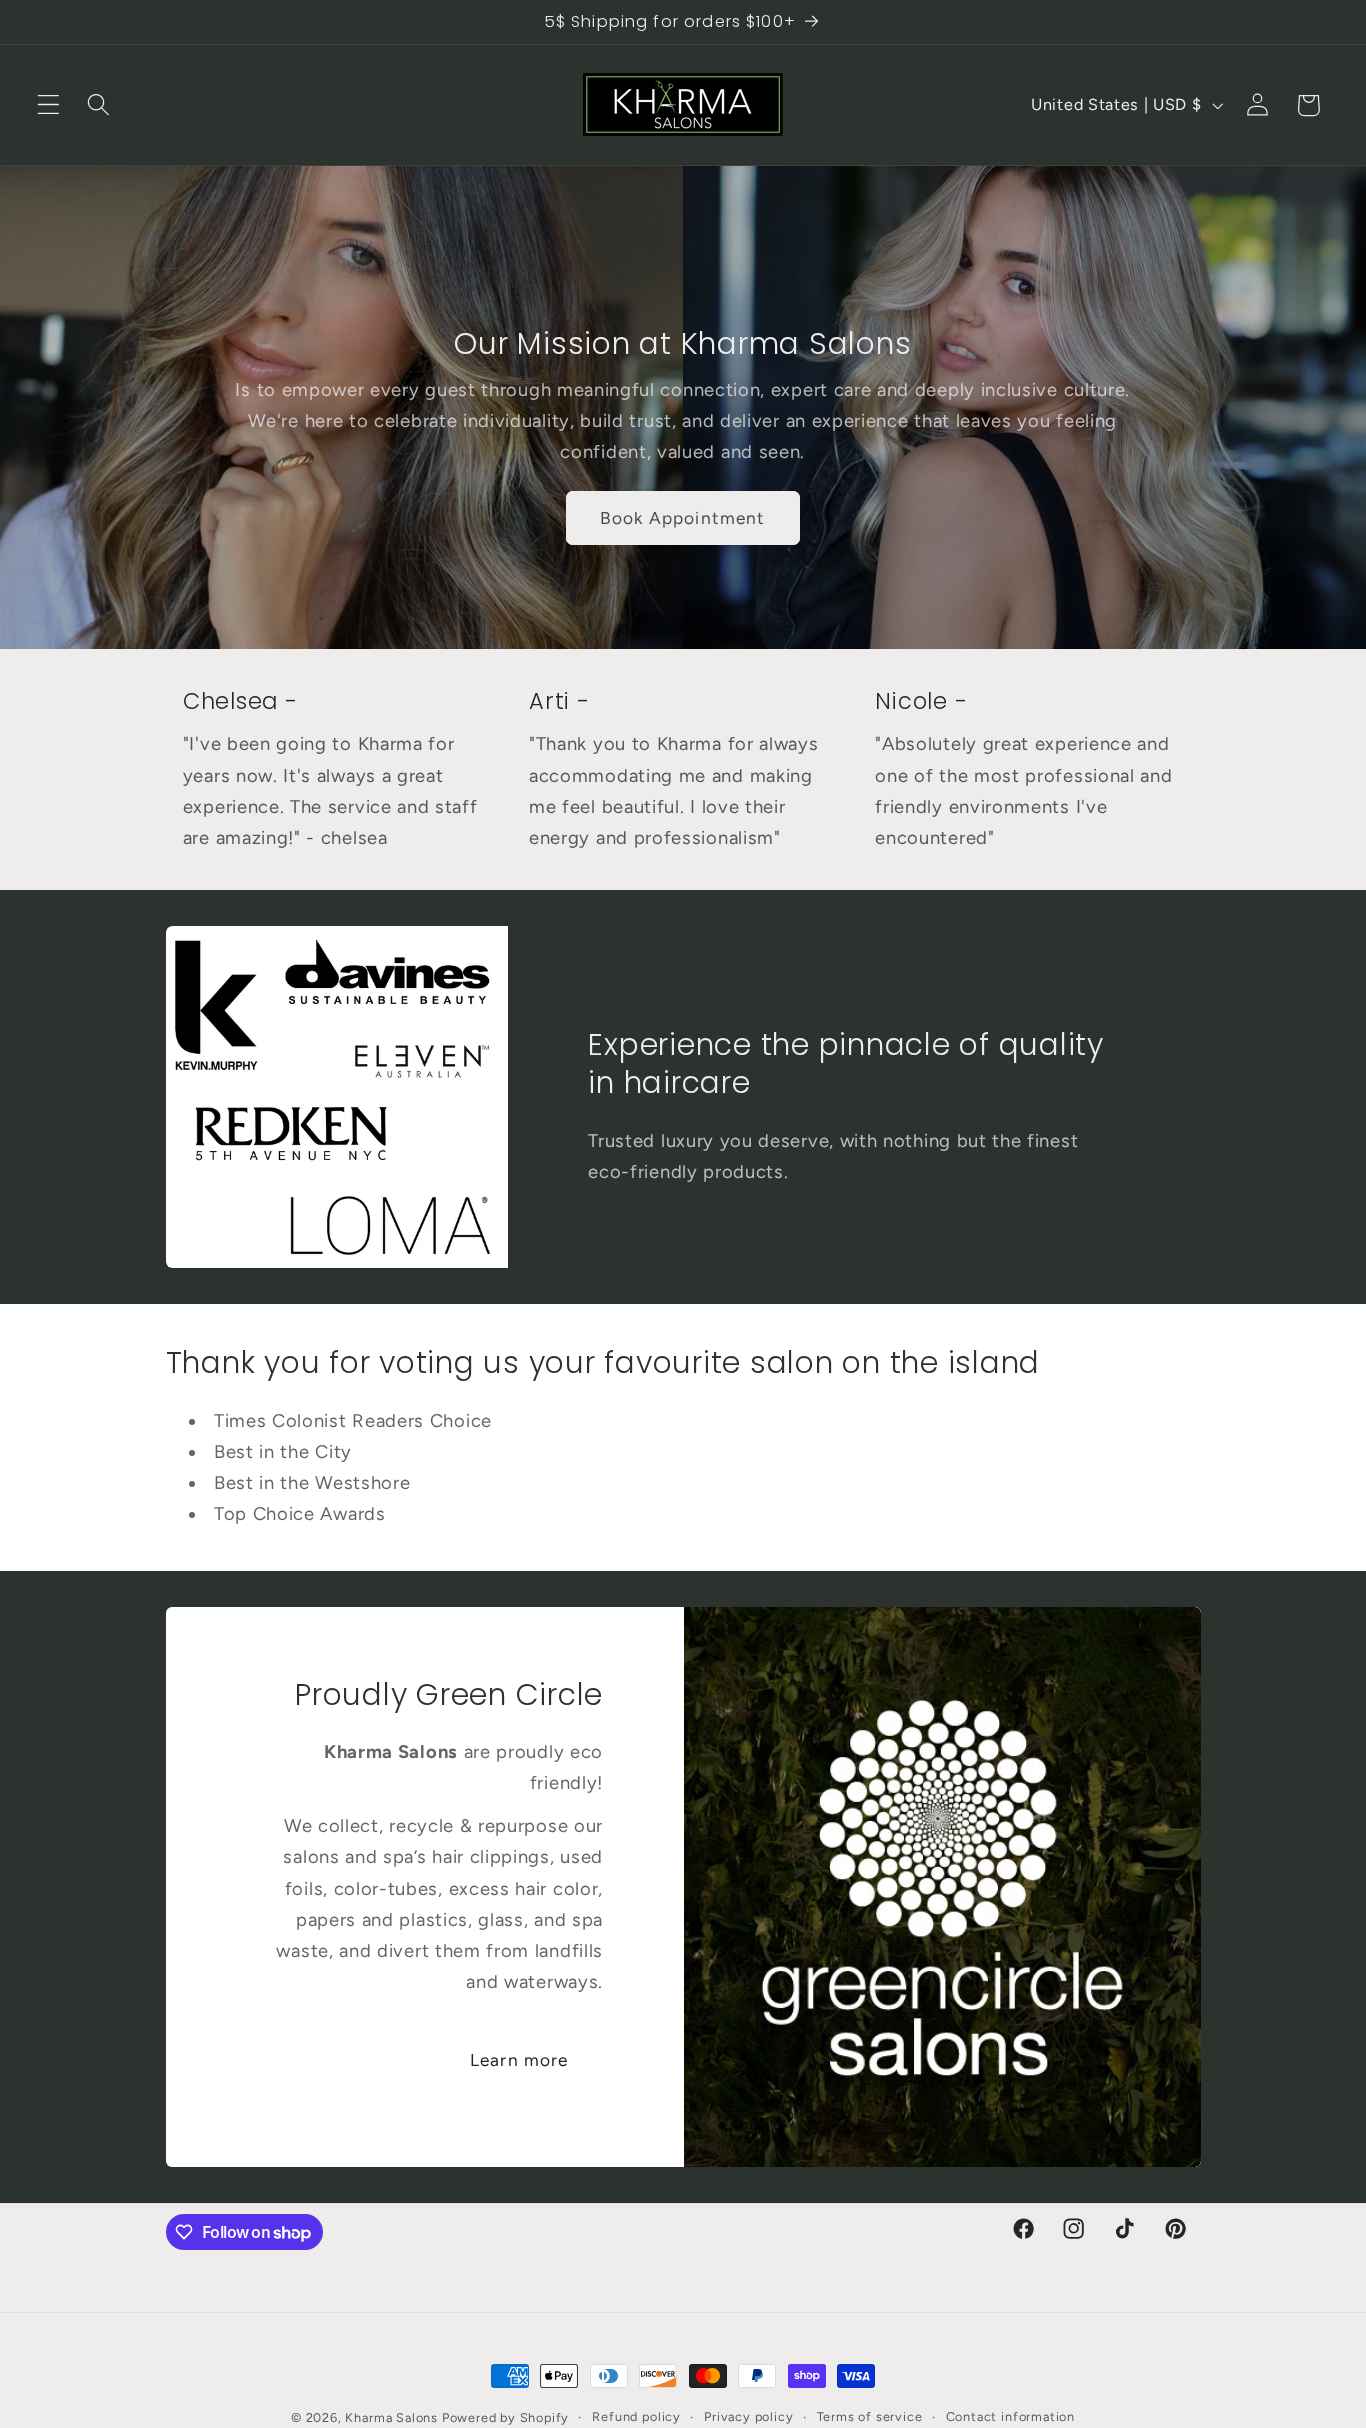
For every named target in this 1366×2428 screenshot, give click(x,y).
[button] (48, 105)
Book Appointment (682, 518)
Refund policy (636, 2416)
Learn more (519, 2059)
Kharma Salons (391, 2417)
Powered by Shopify (506, 2417)
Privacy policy (748, 2416)
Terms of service (870, 2416)
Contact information (1010, 2416)
